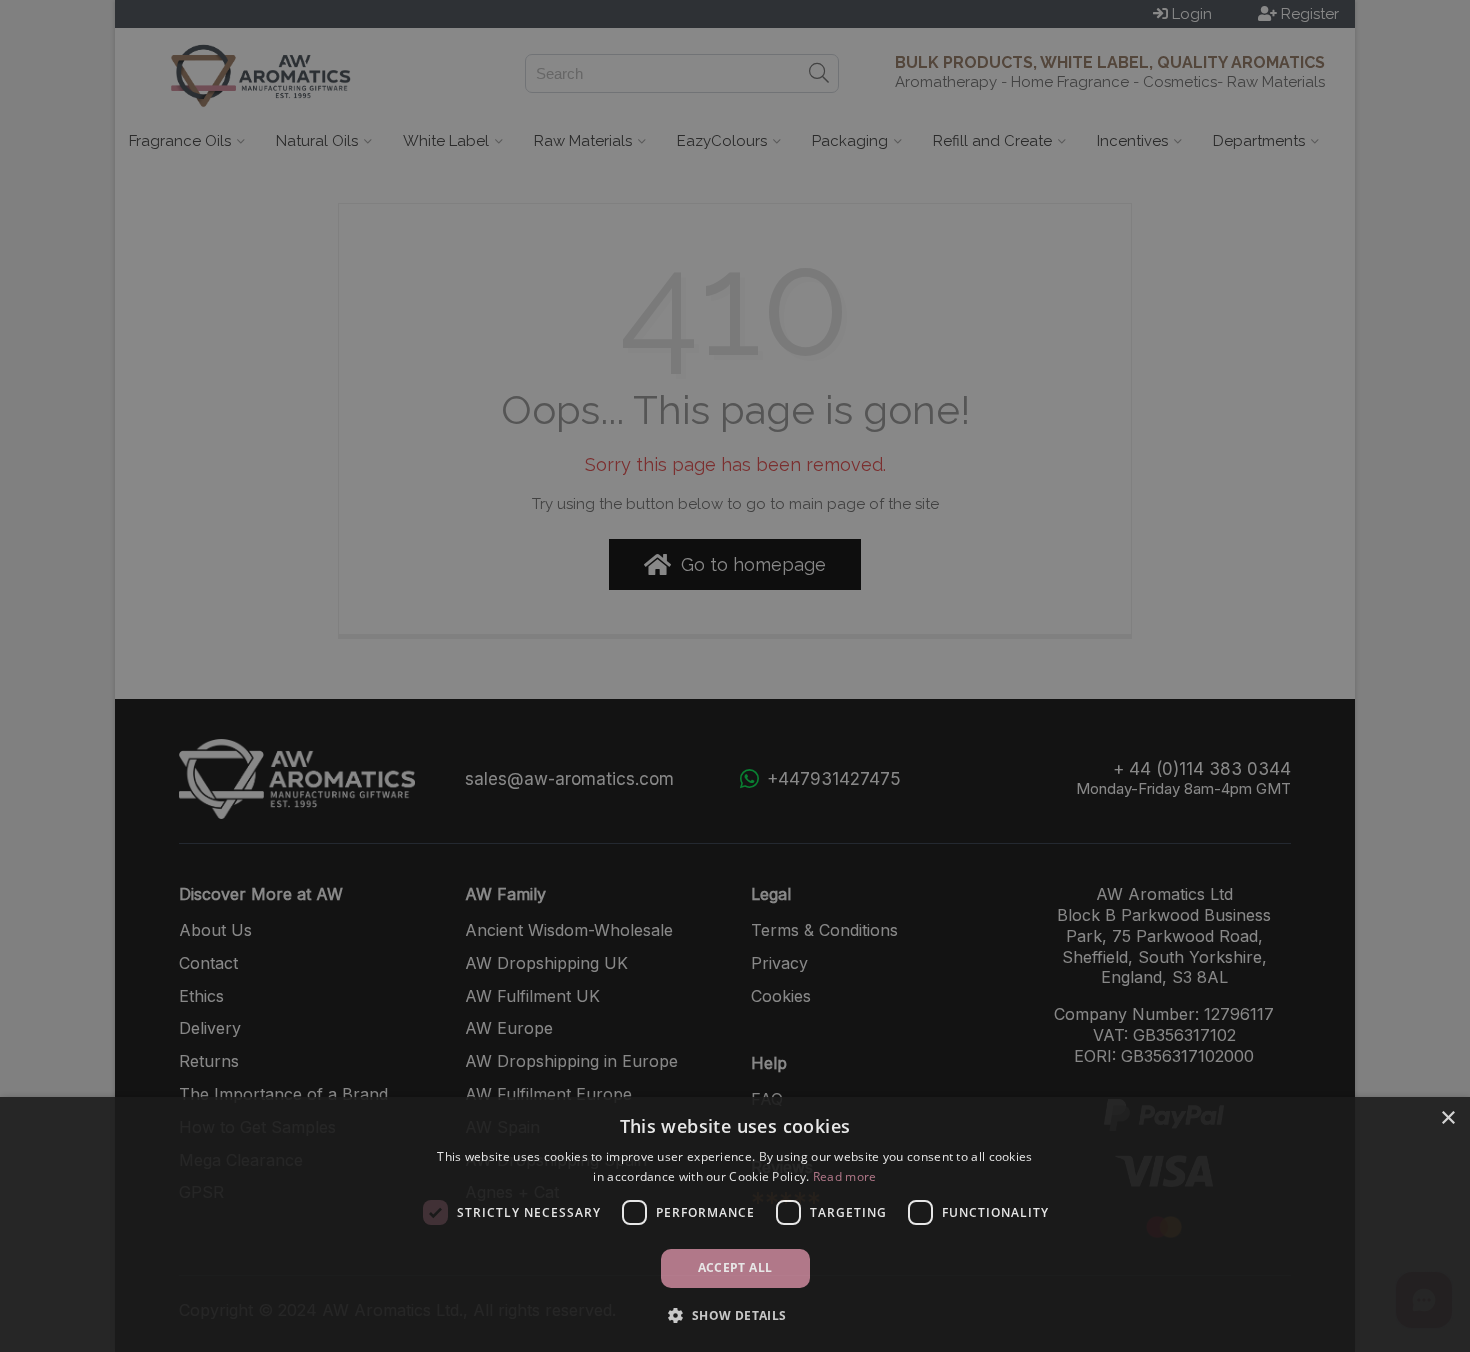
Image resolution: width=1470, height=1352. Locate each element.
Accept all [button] (735, 1267)
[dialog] (735, 1224)
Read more (845, 1176)
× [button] (1447, 1118)
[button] (734, 1315)
